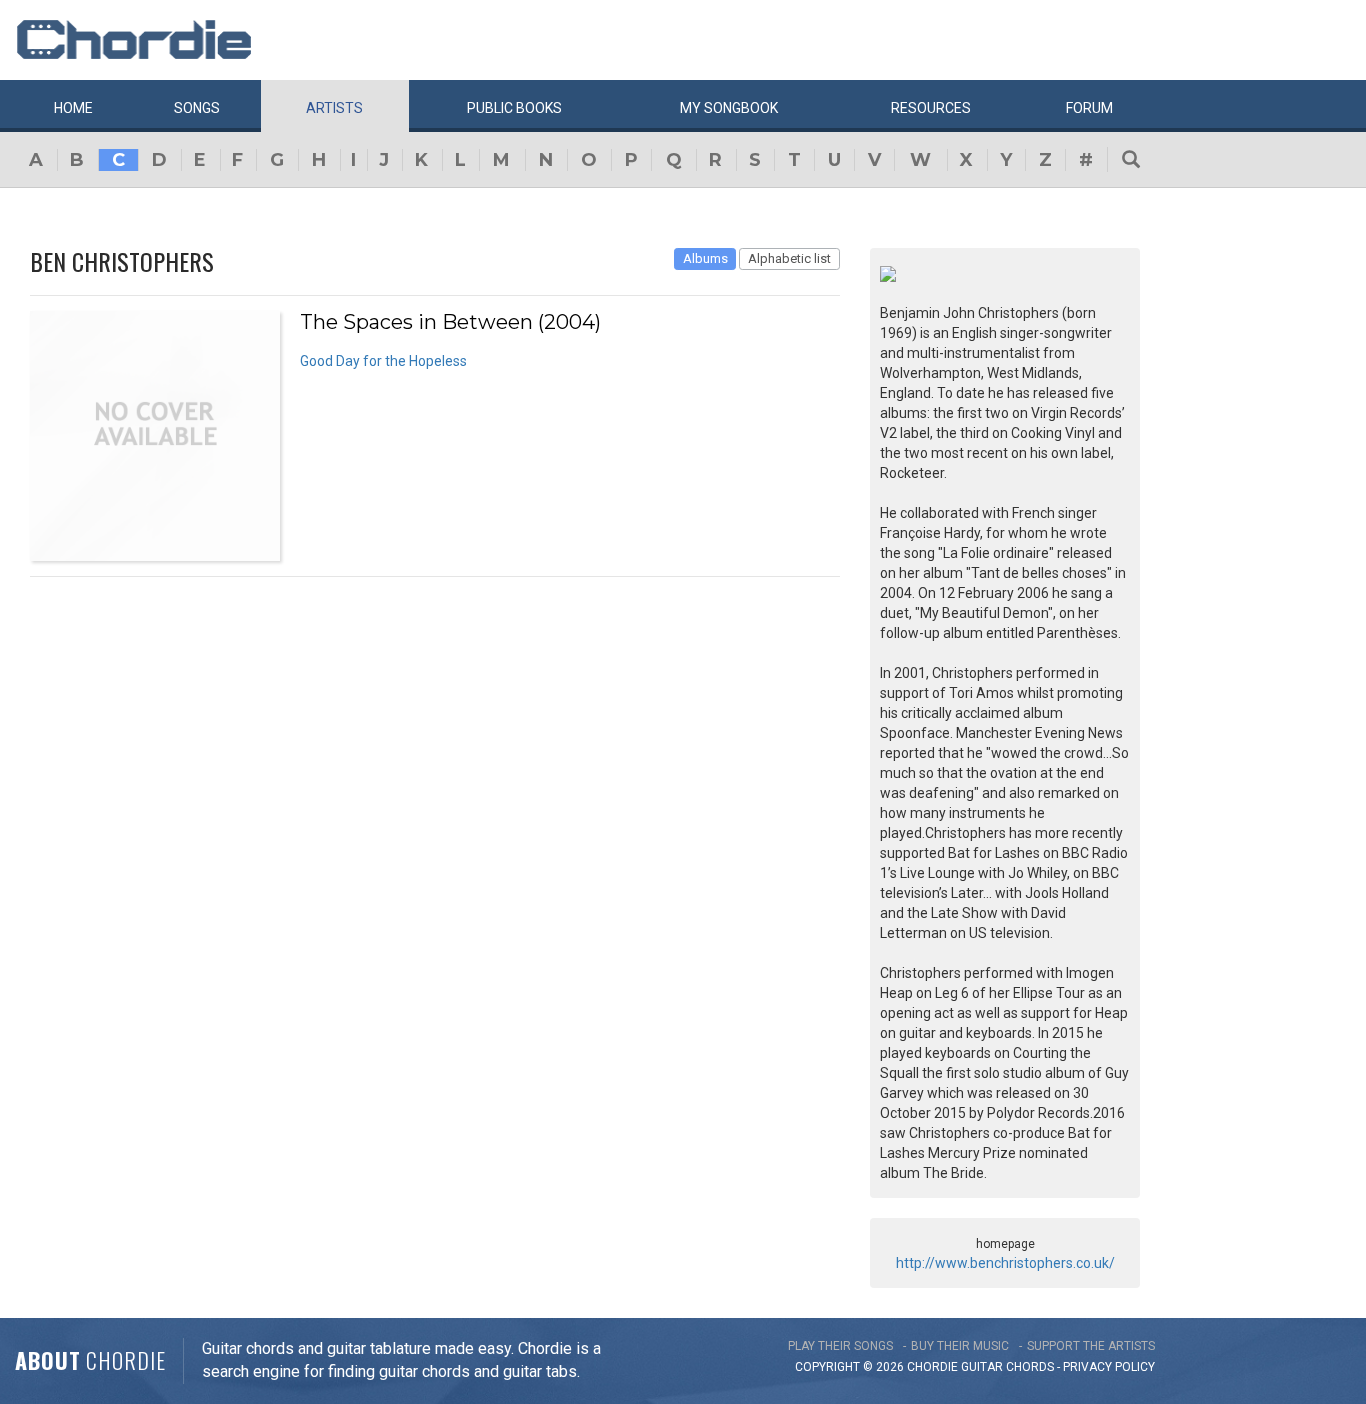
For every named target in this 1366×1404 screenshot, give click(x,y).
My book (729, 108)
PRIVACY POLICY (1109, 1367)
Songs (197, 108)
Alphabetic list (789, 258)
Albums (705, 258)
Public (514, 108)
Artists (334, 108)
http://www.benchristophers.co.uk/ (1005, 1263)
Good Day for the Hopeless (383, 361)
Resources (931, 108)
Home (73, 108)
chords (1030, 1367)
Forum (1089, 108)
